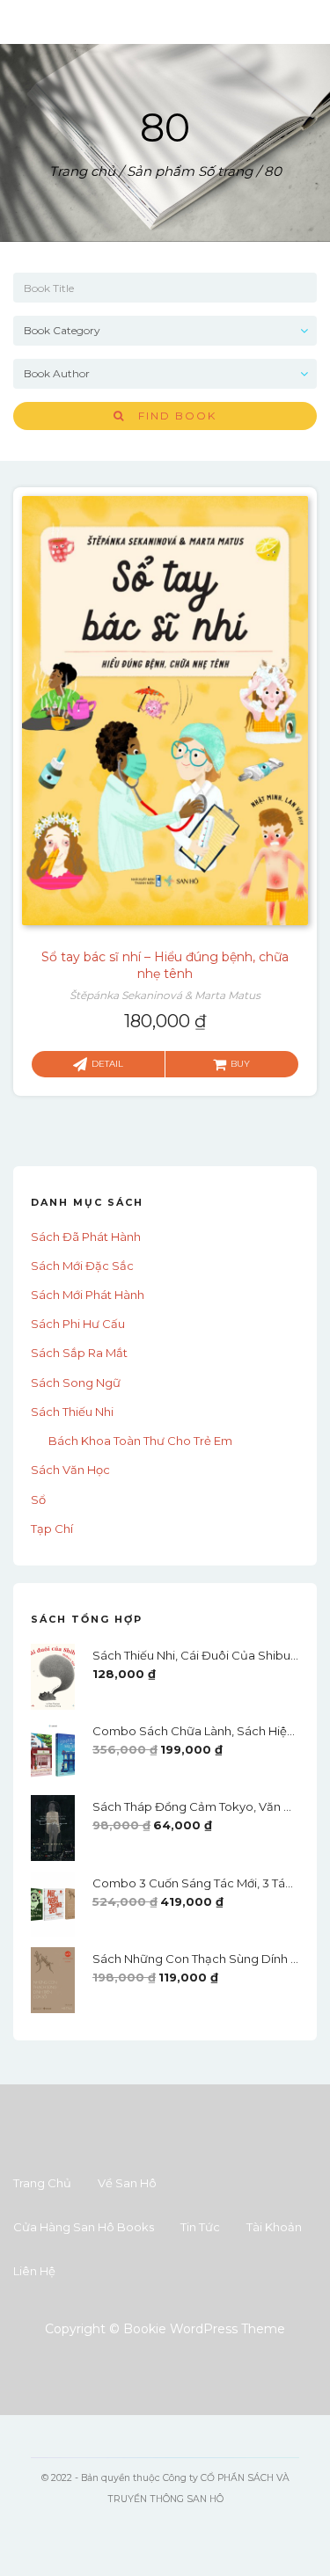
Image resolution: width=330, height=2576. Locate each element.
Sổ (38, 1500)
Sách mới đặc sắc (82, 1266)
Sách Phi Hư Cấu (78, 1324)
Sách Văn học (70, 1470)
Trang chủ (82, 171)
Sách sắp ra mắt (79, 1353)
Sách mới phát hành (88, 1295)
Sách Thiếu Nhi (72, 1412)
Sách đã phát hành (86, 1237)
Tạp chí (52, 1529)
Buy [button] (240, 1064)
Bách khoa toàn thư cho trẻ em (140, 1441)
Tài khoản (274, 2227)
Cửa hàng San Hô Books (84, 2227)
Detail (107, 1064)
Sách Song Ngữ (76, 1383)
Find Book (171, 416)
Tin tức (200, 2227)
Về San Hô (127, 2183)
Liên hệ (34, 2271)
